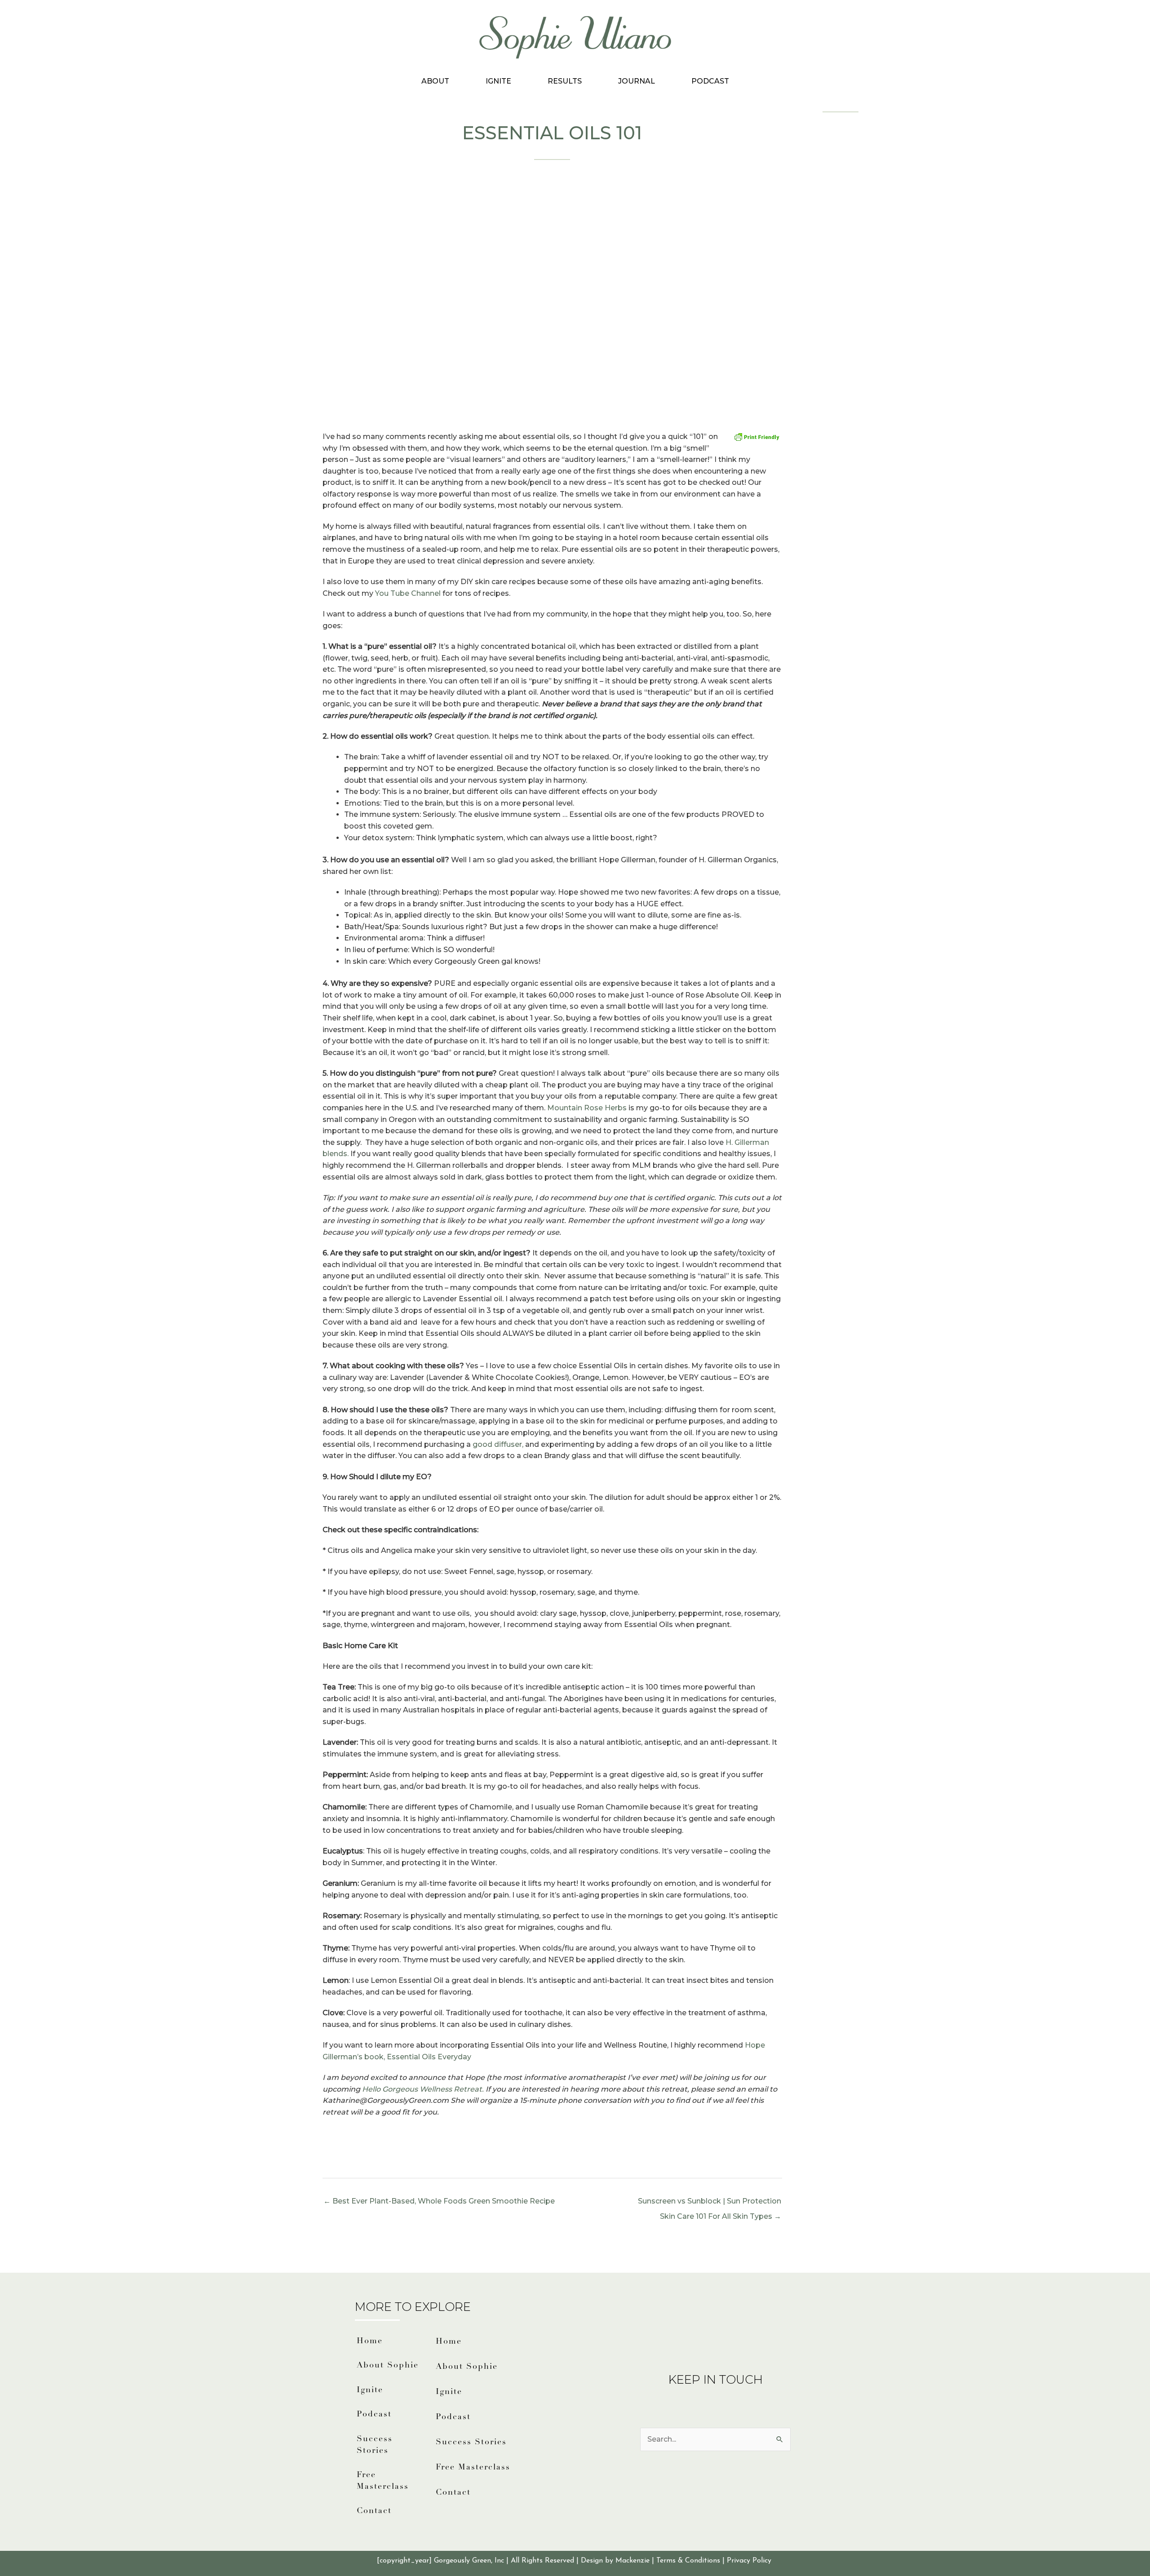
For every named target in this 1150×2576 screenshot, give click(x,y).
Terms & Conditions (688, 2561)
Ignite (498, 81)
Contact (374, 2511)
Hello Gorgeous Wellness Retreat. (423, 2089)
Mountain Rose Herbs (588, 1108)
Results (565, 81)
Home (370, 2341)
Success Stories (375, 2445)
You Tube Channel (407, 593)
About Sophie (388, 2366)
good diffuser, (498, 1444)
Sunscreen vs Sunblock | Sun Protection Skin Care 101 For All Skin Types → (710, 2204)
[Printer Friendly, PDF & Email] (757, 437)
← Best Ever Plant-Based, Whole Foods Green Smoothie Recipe (439, 2201)
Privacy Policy (750, 2561)
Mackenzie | (636, 2561)
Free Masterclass (383, 2481)
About (435, 81)
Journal (637, 81)
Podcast (710, 81)
